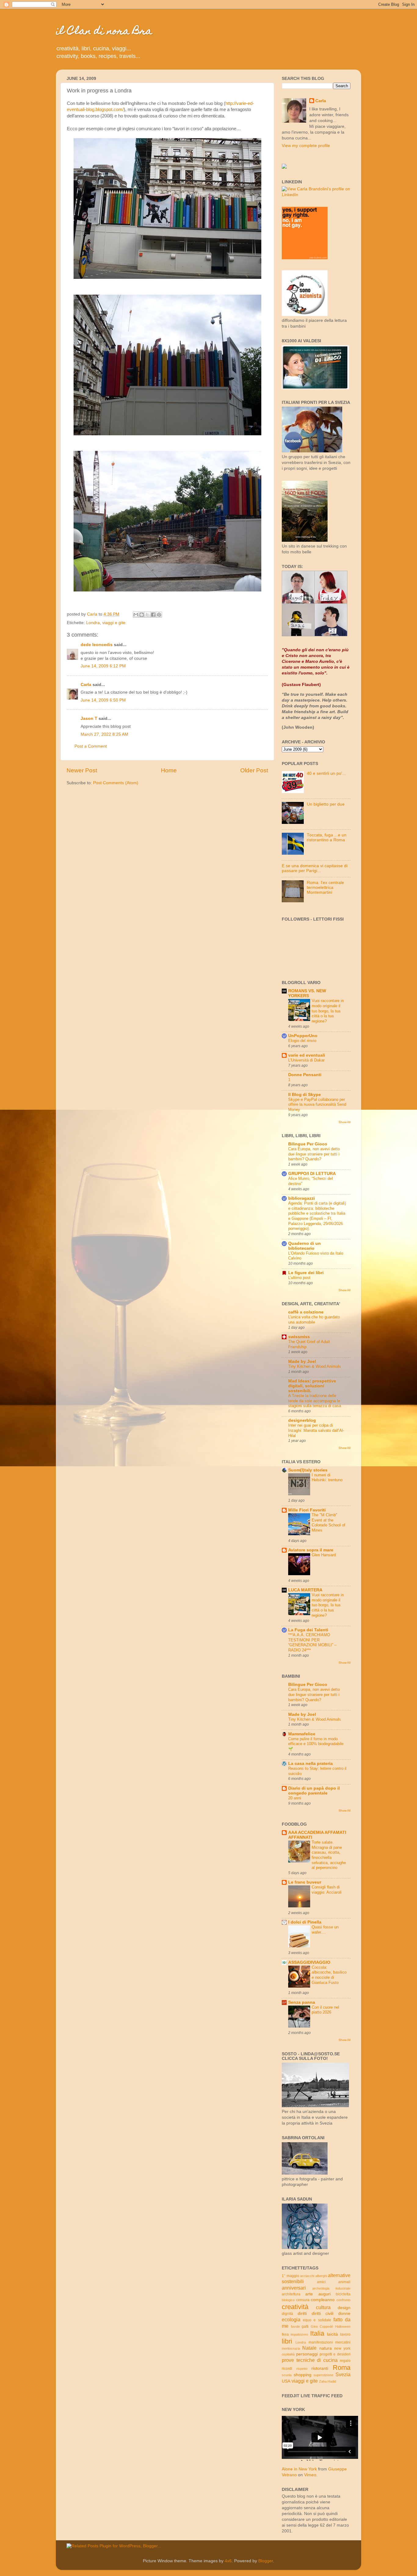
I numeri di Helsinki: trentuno (327, 1478)
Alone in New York (299, 2469)
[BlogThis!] (142, 615)
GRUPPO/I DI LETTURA (312, 1174)
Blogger (266, 2561)
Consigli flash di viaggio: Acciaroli (327, 1890)
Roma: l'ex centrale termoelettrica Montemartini (325, 887)
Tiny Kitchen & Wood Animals (315, 1366)
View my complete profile (306, 146)
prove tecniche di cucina (310, 2360)
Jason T (89, 719)
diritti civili (323, 2314)
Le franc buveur (305, 1882)
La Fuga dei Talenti (308, 1630)
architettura (291, 2294)
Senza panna (302, 2002)
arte (309, 2294)
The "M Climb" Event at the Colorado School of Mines (328, 1523)
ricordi (287, 2369)
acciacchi (307, 2276)
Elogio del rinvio (302, 1041)
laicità (332, 2334)
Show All (344, 1122)
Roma (342, 2368)
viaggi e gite (114, 623)
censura (303, 2300)
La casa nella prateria (310, 1764)
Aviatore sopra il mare (311, 1550)
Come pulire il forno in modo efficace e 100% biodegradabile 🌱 (316, 1744)
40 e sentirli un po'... (326, 773)
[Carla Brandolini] (284, 167)
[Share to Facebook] (153, 615)
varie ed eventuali (307, 1055)
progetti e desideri (335, 2354)
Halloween (343, 2326)
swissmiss (299, 1337)
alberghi (321, 2276)
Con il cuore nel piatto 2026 (325, 2010)
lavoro (345, 2334)
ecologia (291, 2319)
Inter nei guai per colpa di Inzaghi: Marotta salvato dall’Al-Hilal (316, 1430)
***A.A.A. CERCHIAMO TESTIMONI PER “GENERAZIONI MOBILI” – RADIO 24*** (312, 1642)
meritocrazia (291, 2348)
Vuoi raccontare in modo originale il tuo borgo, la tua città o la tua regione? (328, 1011)
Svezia (343, 2374)
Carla (86, 685)
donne (344, 2314)
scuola (287, 2375)
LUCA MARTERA (305, 1590)
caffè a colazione (306, 1312)
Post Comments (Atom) (116, 783)
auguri (325, 2294)
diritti (302, 2314)
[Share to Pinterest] (159, 615)
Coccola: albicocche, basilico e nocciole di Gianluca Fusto (329, 1975)
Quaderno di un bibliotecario (305, 1246)
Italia (317, 2333)
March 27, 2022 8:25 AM (104, 734)
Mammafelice (302, 1734)
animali (344, 2282)
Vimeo (310, 2475)
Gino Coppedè (322, 2326)
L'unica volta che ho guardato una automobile (314, 1320)
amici (321, 2282)
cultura (323, 2307)
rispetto (302, 2369)
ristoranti (320, 2368)
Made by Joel (302, 1362)
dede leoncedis (97, 645)
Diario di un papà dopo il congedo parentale (314, 1791)
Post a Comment (91, 746)
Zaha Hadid (328, 2381)
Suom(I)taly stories (308, 1470)
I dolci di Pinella (305, 1922)
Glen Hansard (324, 1555)
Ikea (285, 2334)
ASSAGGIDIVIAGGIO (309, 1962)
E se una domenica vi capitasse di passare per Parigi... (315, 868)
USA (286, 2381)
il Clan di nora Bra (104, 32)
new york (342, 2348)
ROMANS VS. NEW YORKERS (307, 993)
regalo (345, 2361)
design (344, 2308)
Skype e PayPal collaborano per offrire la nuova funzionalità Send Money (317, 1105)
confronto (343, 2300)
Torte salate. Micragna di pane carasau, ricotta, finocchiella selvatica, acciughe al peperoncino (329, 1855)
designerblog (302, 1420)
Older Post (254, 770)
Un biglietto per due (326, 804)
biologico (288, 2300)
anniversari (294, 2288)
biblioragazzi (301, 1198)
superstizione (323, 2375)
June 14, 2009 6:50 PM (103, 700)
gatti (305, 2326)
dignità (287, 2314)
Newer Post (82, 770)
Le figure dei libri (306, 1273)
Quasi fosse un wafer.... (325, 1930)
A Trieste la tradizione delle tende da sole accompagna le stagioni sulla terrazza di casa (315, 1401)
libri (287, 2341)
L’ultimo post (299, 1278)
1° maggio (290, 2276)
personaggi (307, 2354)
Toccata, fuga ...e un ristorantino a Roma (327, 837)
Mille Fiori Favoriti (307, 1510)
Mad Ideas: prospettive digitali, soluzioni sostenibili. (312, 1386)
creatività (295, 2307)
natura (326, 2348)
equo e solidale (317, 2320)
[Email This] (136, 615)
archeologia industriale (331, 2288)
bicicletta (343, 2294)
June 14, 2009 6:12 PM (103, 666)
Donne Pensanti (305, 1075)
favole (295, 2326)
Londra (93, 623)
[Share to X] (147, 615)
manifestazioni (321, 2342)
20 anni (295, 1798)
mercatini (343, 2342)
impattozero (299, 2334)
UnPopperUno (303, 1036)
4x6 (228, 2561)
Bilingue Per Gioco (308, 1144)
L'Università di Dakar (306, 1060)
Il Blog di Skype (305, 1095)
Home (169, 770)
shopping (303, 2375)
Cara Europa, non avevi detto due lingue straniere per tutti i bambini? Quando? (314, 1154)
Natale (309, 2348)
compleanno (323, 2300)
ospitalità (288, 2354)
